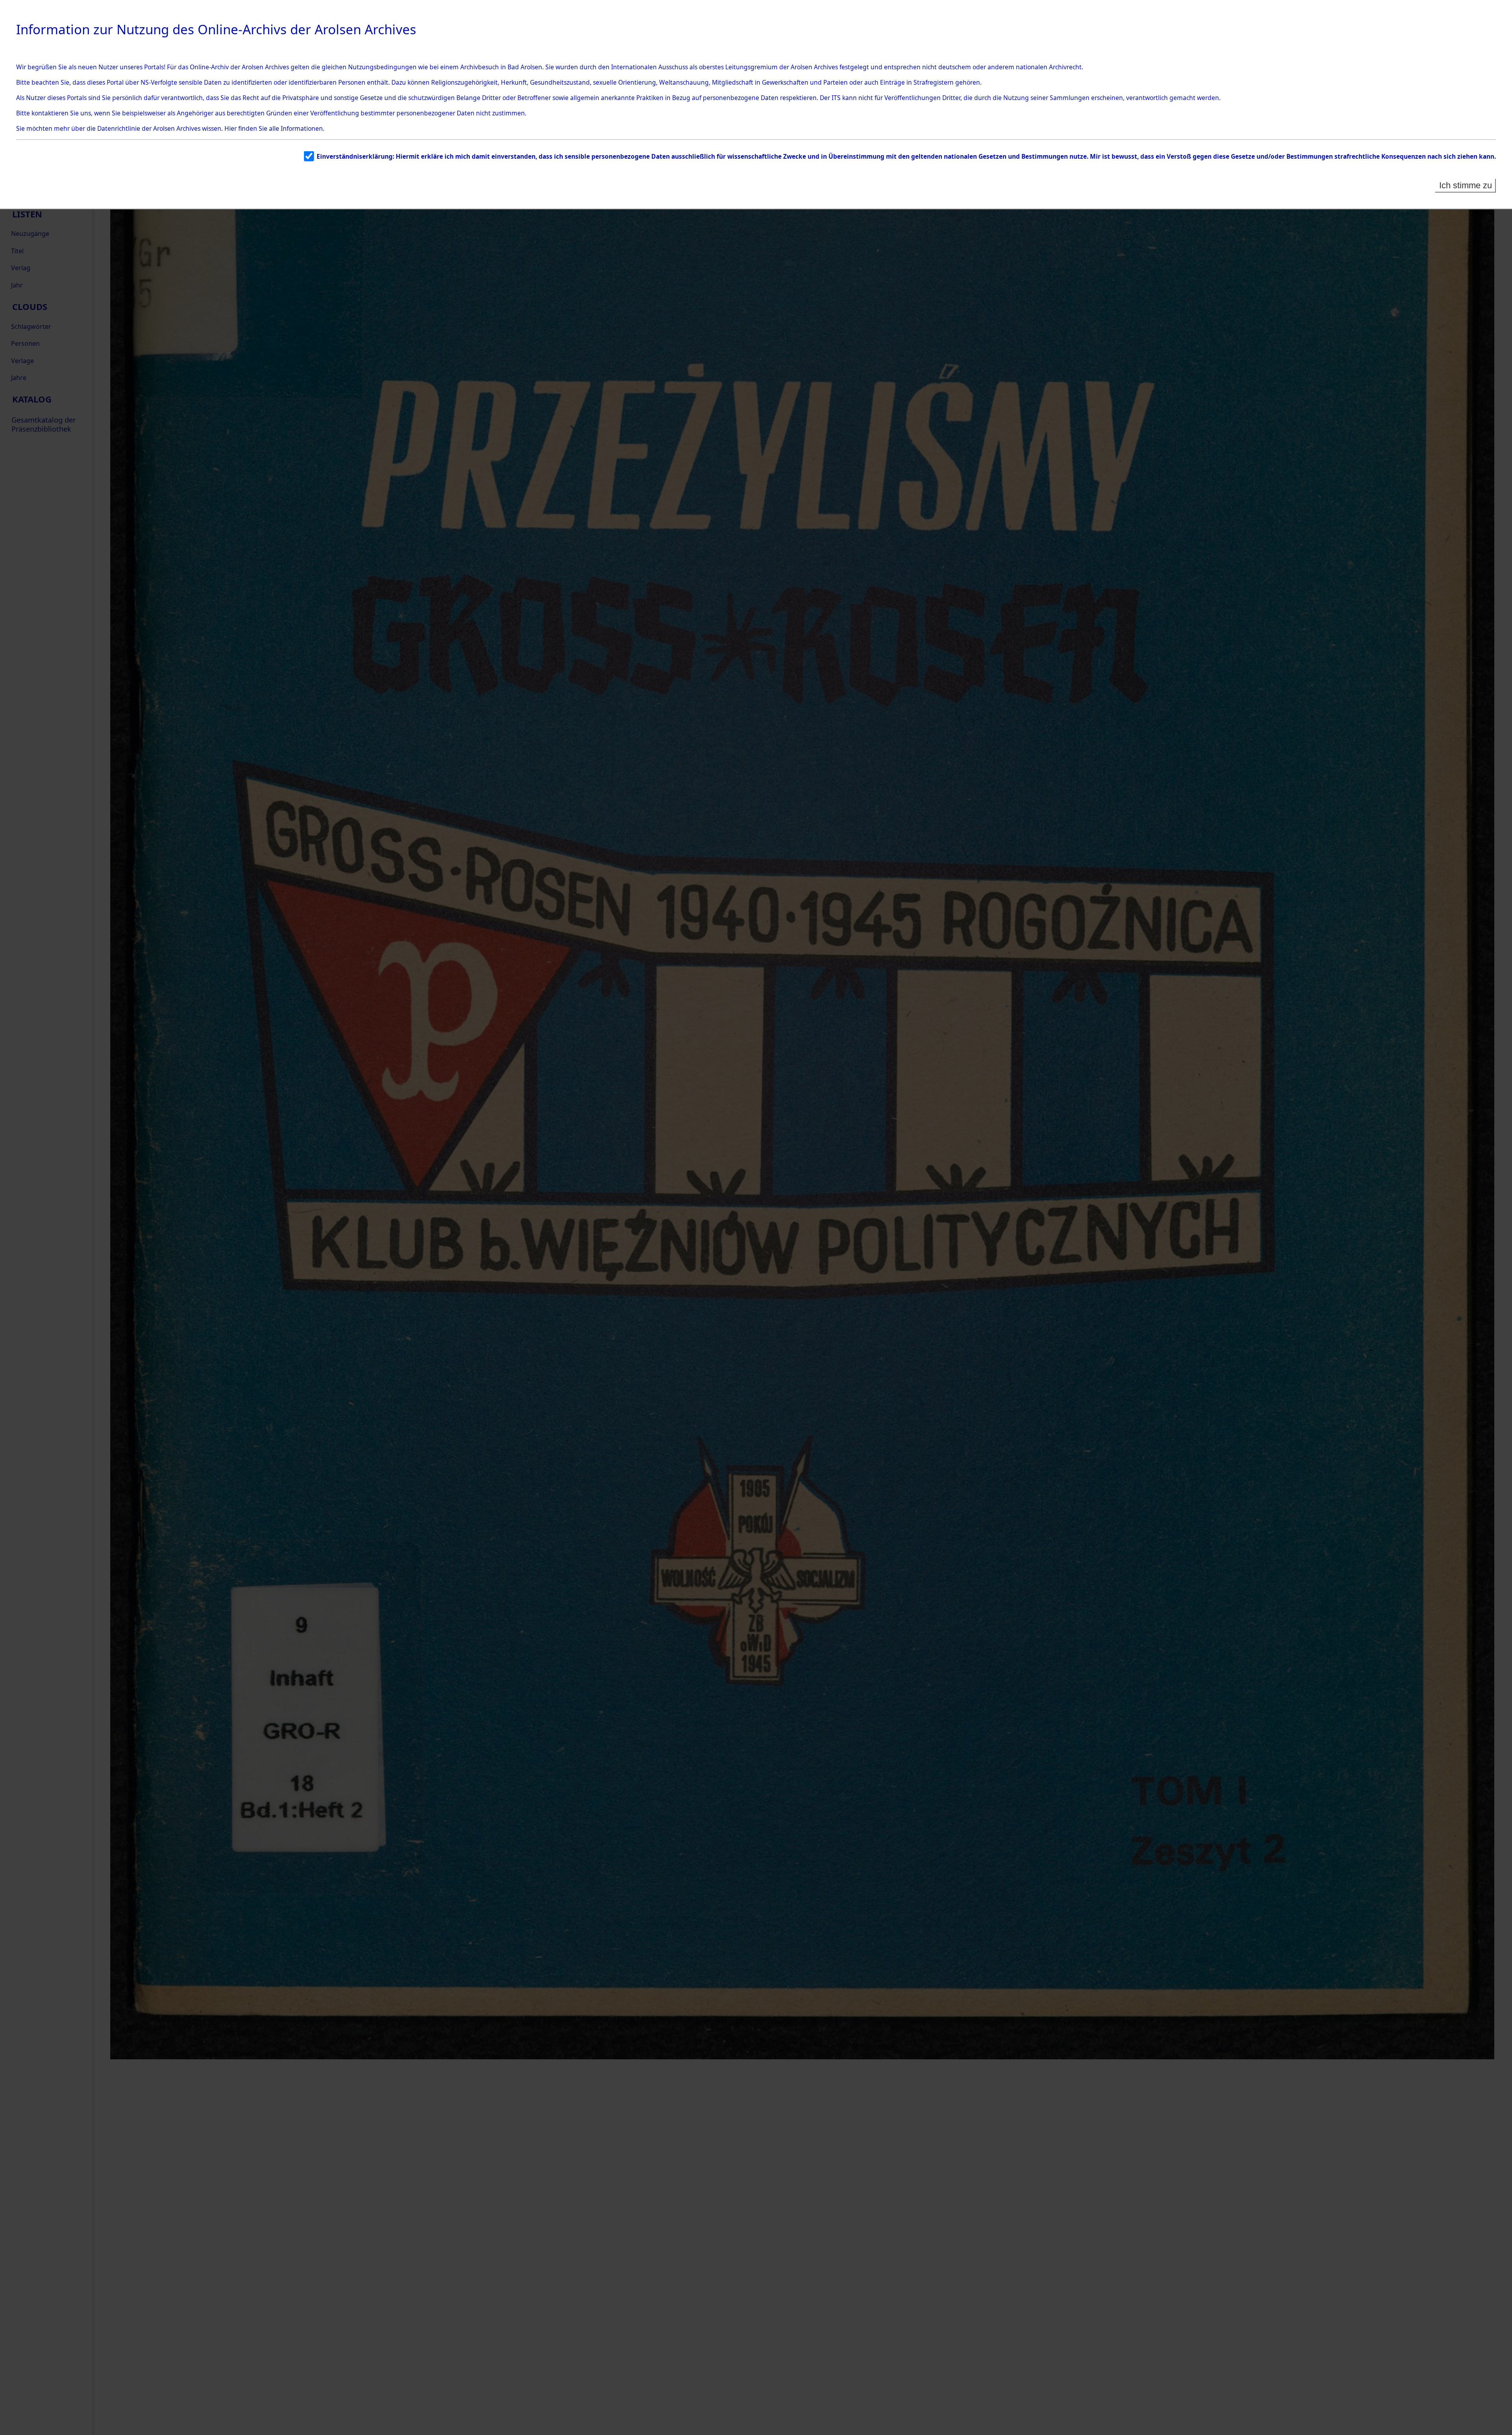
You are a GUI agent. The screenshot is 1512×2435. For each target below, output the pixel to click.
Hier (231, 128)
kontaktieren (50, 113)
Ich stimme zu (1466, 185)
